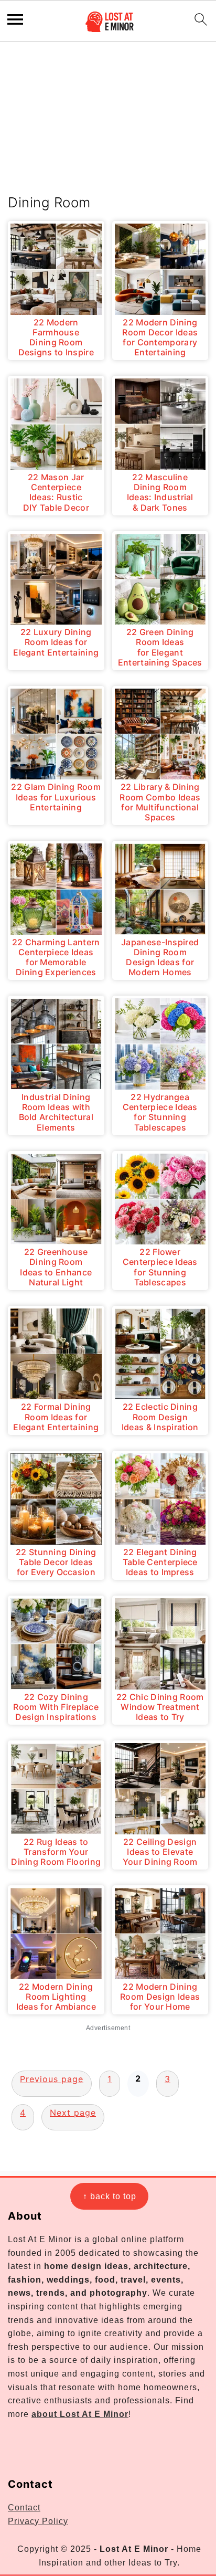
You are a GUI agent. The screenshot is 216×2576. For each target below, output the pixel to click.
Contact (24, 2508)
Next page (73, 2113)
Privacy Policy (38, 2521)
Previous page (52, 2079)
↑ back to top (110, 2196)
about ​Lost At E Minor (80, 2414)
